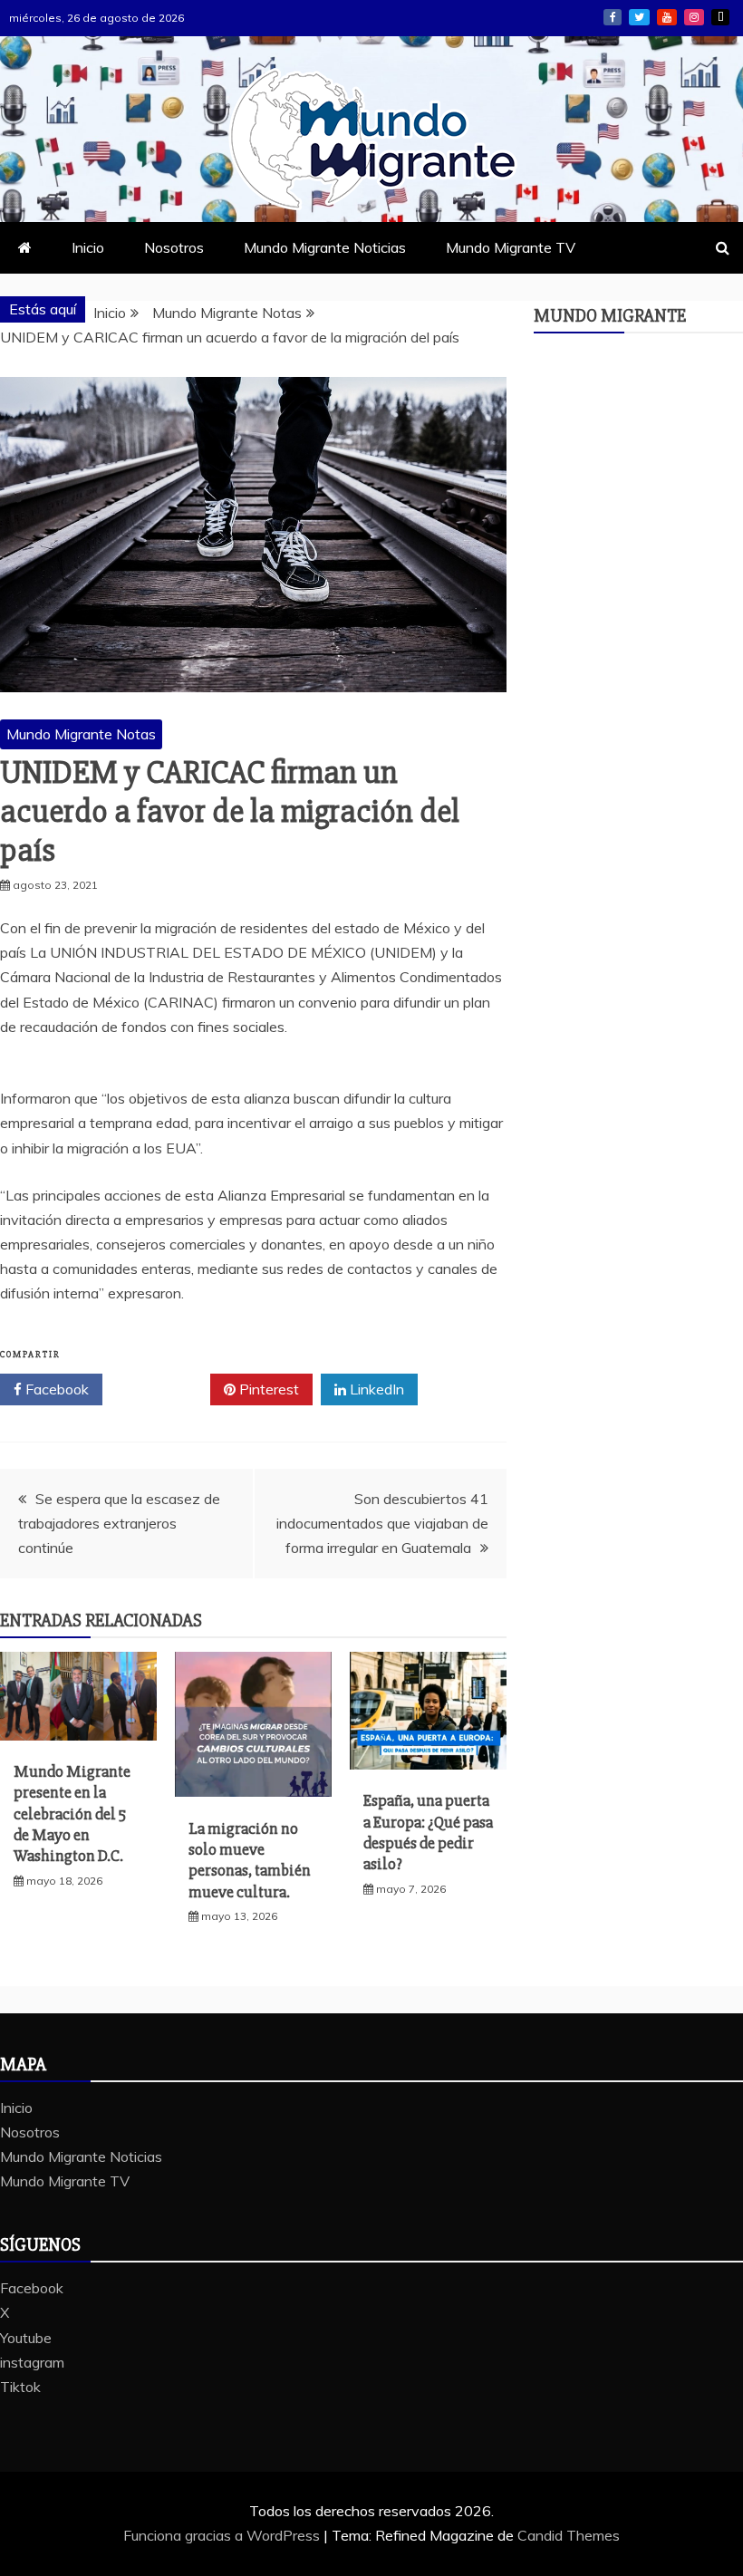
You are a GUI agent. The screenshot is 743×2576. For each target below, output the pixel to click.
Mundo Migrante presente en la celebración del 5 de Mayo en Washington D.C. (72, 1814)
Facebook (613, 17)
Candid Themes (569, 2535)
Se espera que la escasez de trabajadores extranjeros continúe (119, 1523)
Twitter (163, 1389)
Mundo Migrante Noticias (325, 247)
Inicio (88, 247)
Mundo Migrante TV (511, 247)
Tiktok (720, 17)
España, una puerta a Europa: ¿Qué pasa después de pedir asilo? (428, 1832)
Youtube (667, 17)
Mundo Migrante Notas (81, 734)
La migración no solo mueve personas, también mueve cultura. (250, 1860)
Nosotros (174, 247)
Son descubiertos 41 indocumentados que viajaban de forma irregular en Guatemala (382, 1523)
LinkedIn (375, 1389)
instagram (694, 17)
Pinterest (267, 1389)
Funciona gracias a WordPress (223, 2535)
